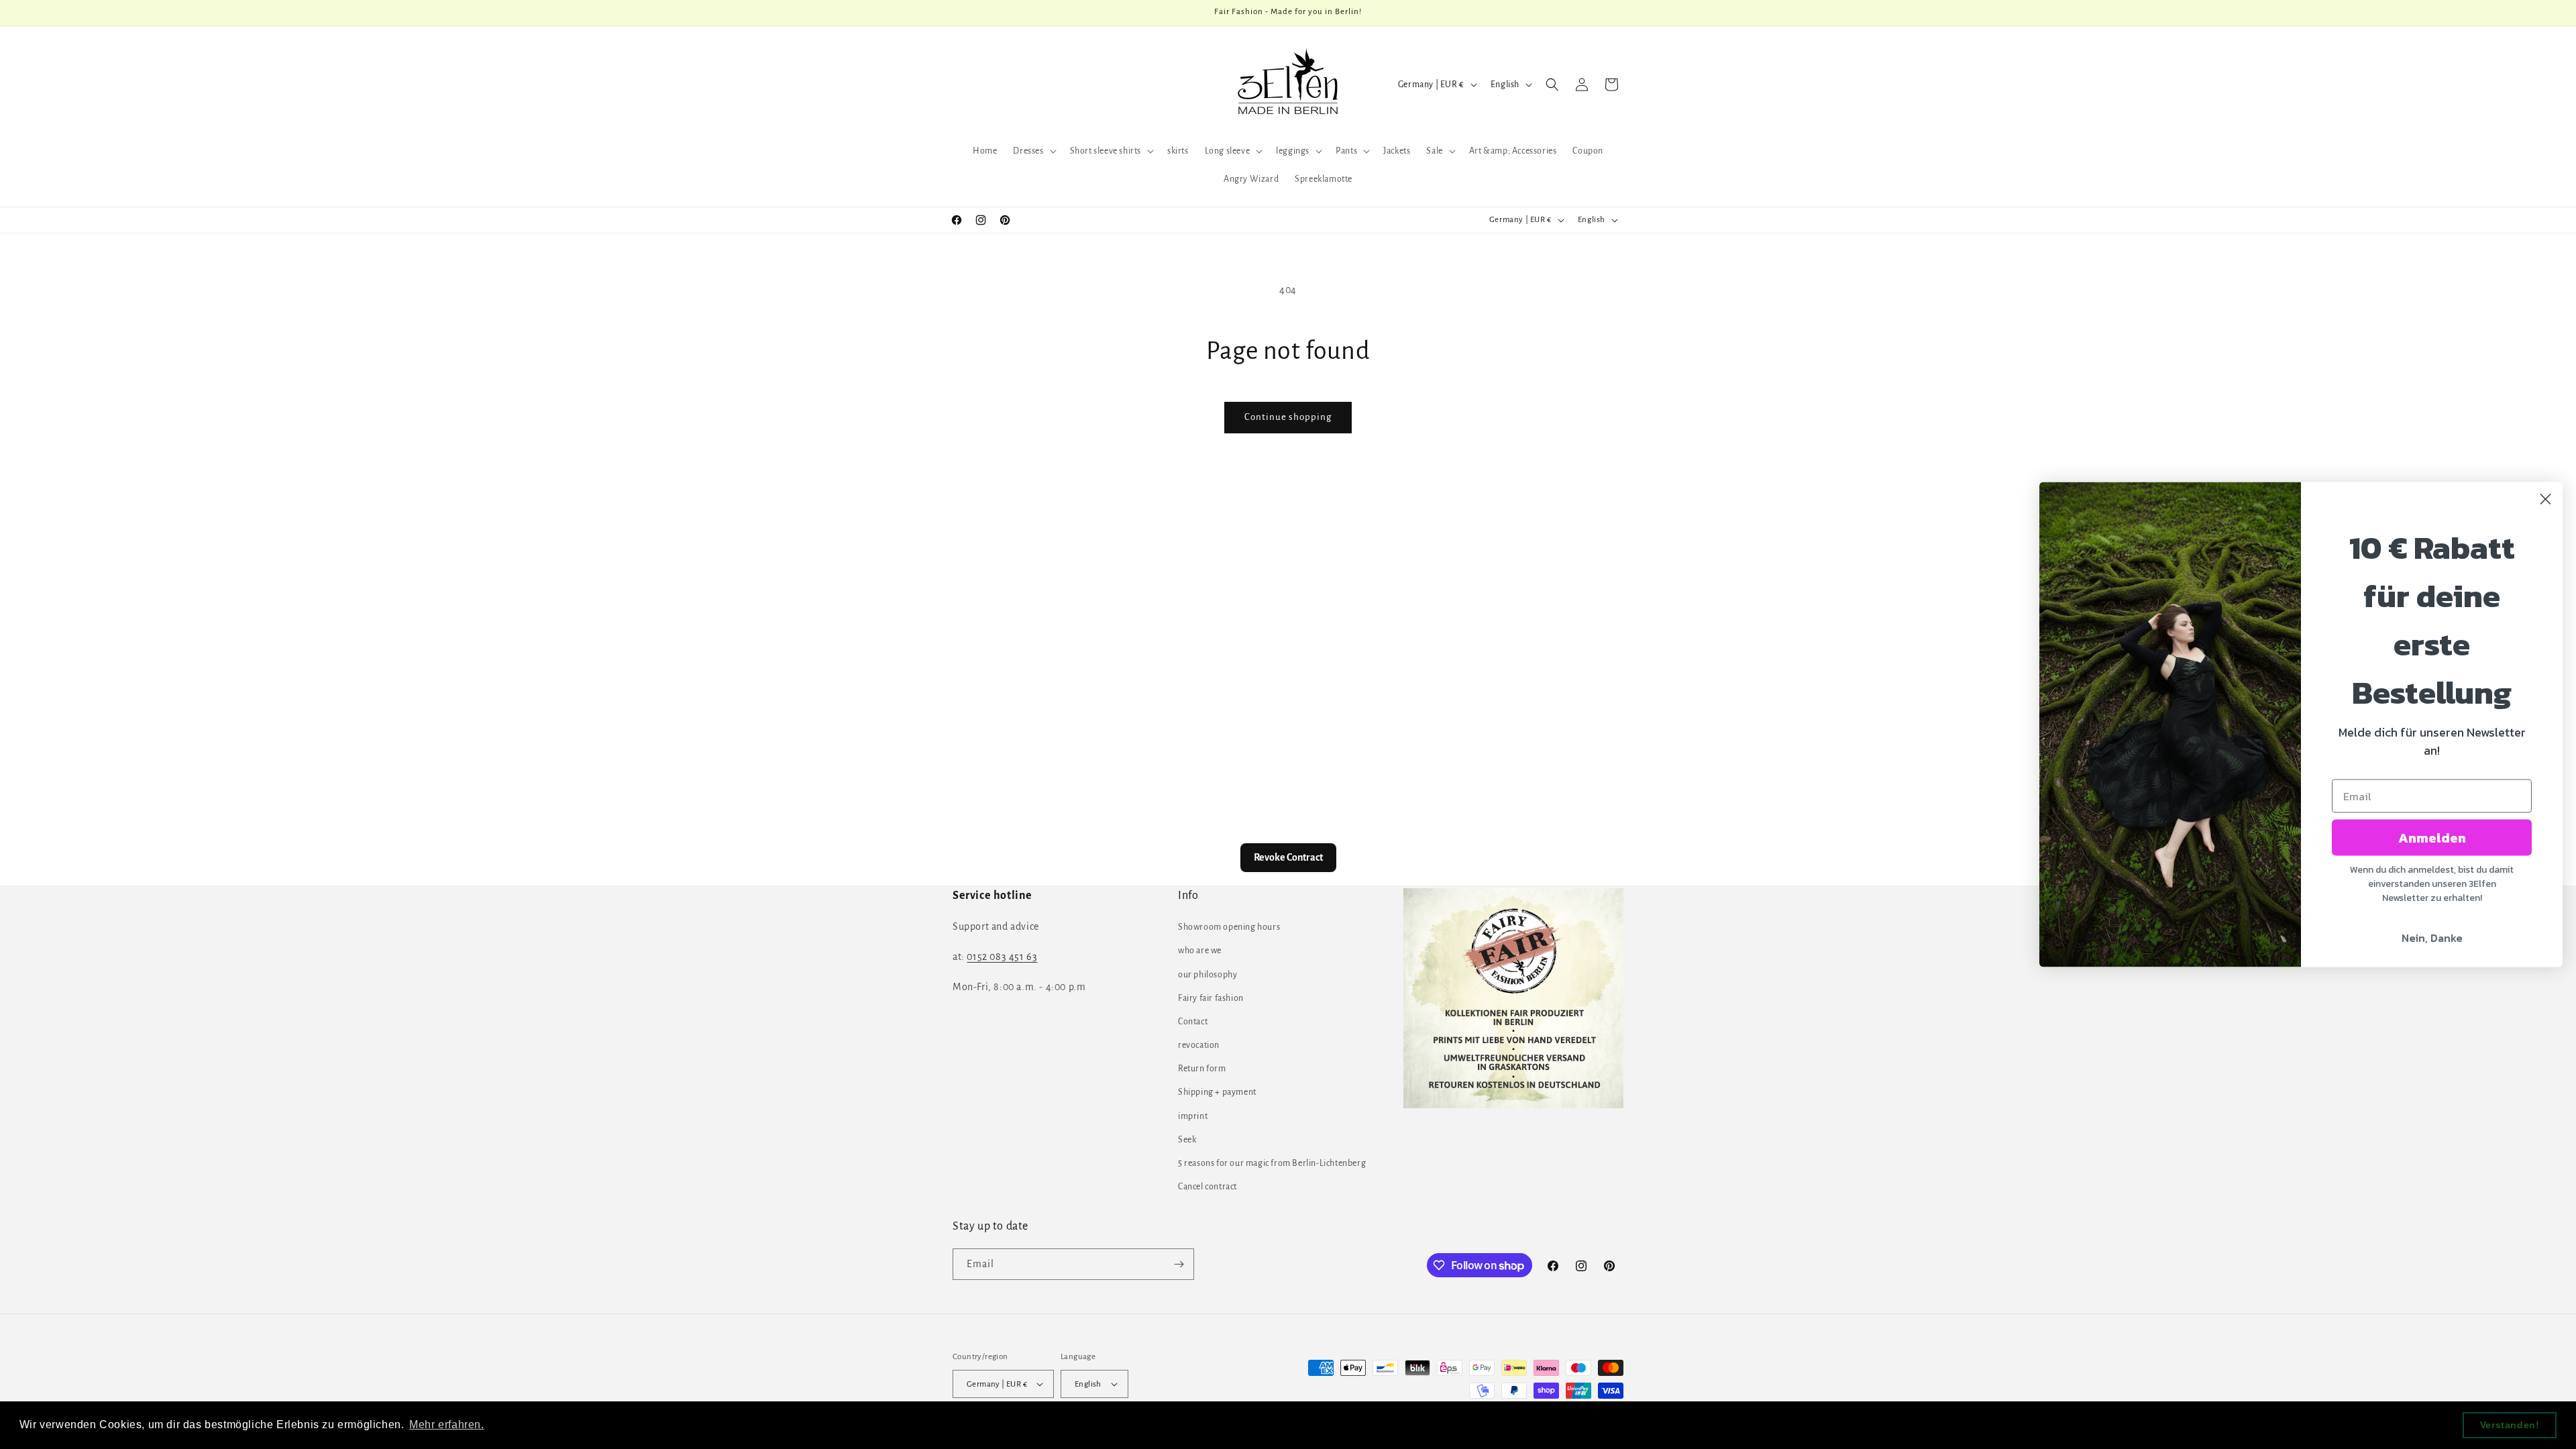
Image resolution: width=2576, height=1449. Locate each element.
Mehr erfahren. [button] (446, 1425)
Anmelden (2432, 838)
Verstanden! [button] (2510, 1425)
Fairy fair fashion (1211, 998)
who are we (1200, 951)
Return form (1202, 1069)
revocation (1199, 1045)
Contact (1193, 1022)
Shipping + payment (1217, 1092)
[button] (1033, 151)
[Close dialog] (2545, 499)
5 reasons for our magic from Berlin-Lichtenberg (1272, 1163)
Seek (1187, 1140)
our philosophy (1207, 975)
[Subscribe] (1179, 1264)
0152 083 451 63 (1002, 957)
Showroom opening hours (1229, 927)
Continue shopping (1288, 417)
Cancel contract (1207, 1187)
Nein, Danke (2432, 938)
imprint (1193, 1116)
